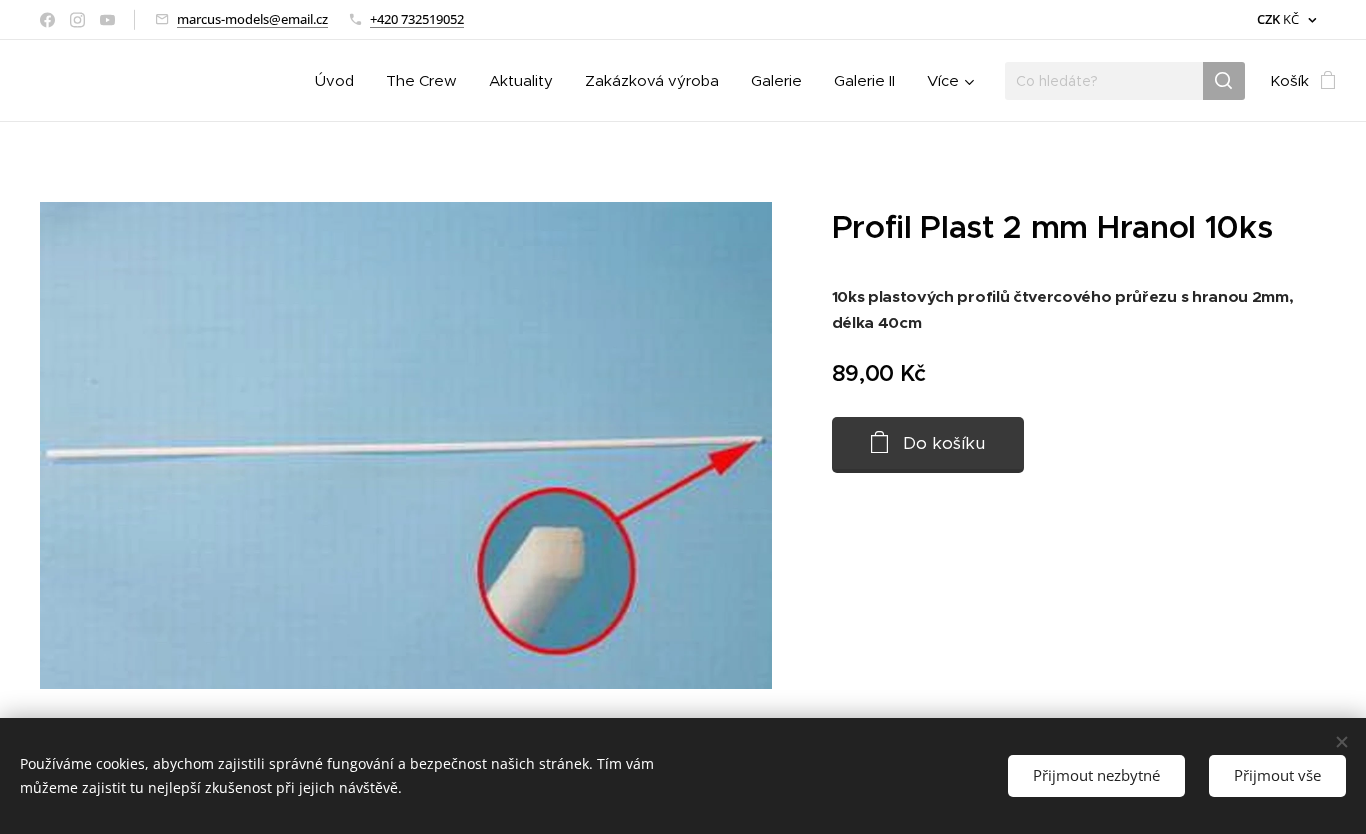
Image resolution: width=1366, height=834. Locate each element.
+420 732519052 (417, 19)
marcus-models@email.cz (252, 19)
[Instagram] (77, 20)
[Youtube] (107, 20)
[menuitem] (340, 81)
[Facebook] (47, 20)
